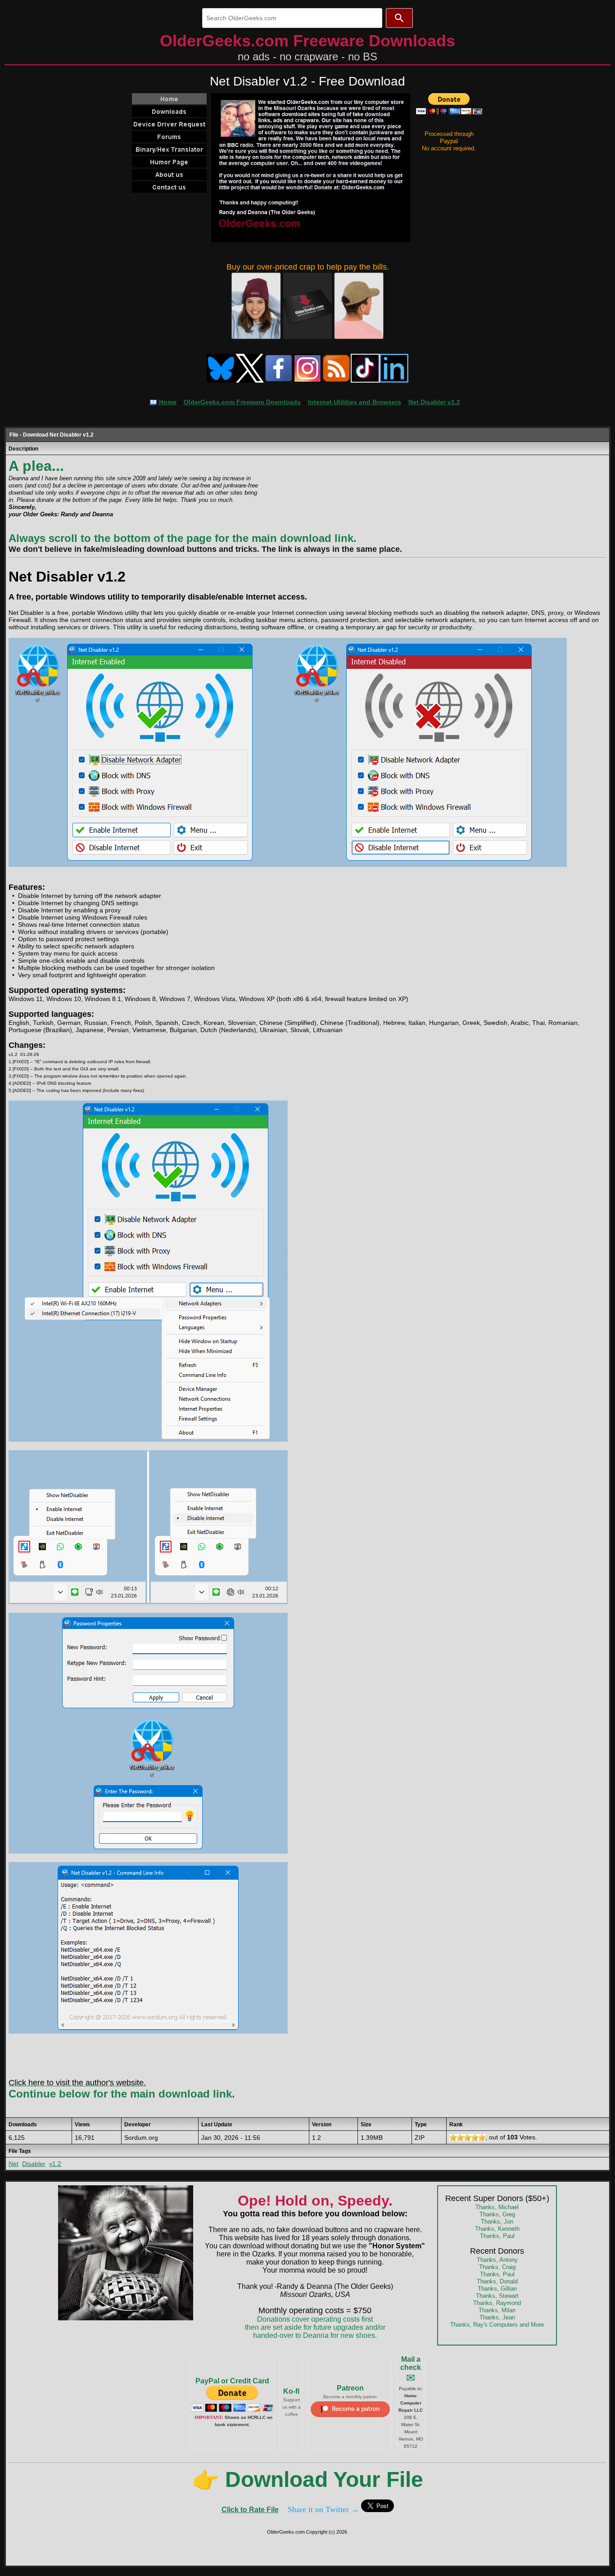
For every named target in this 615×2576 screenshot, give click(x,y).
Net (14, 2164)
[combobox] (292, 18)
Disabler (34, 2164)
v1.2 (55, 2164)
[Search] (399, 18)
